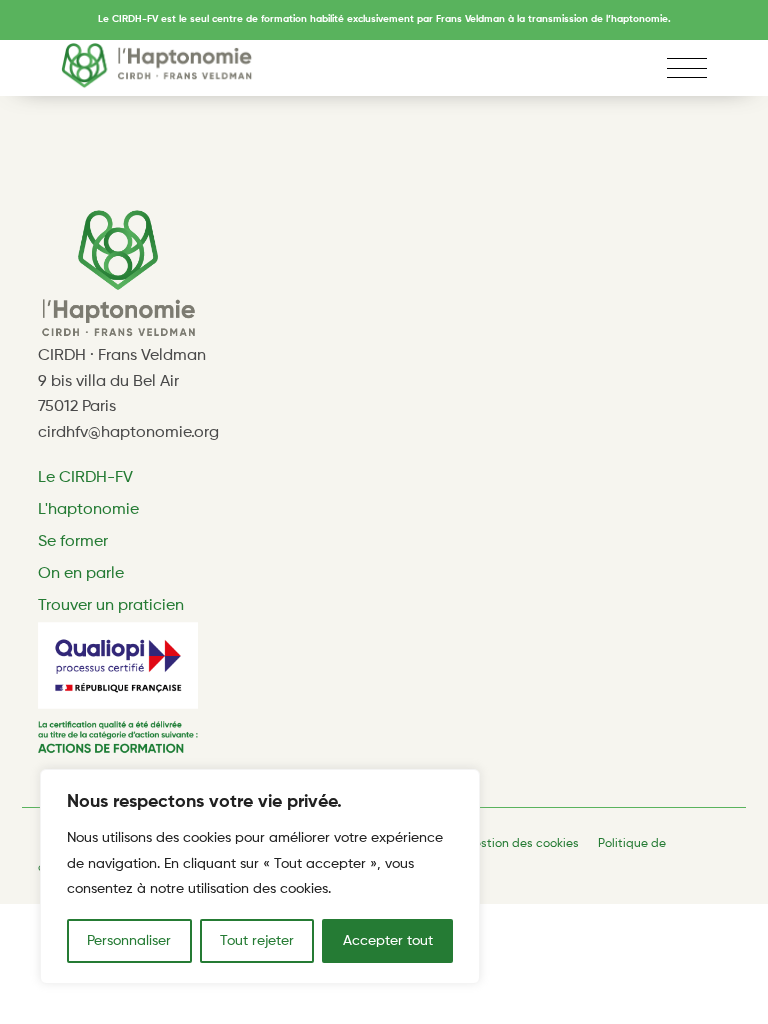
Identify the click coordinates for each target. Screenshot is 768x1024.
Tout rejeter (257, 941)
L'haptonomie (88, 510)
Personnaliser (129, 941)
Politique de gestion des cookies (487, 844)
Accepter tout (388, 941)
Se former (73, 542)
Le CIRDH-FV (85, 478)
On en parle (81, 574)
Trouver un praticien (111, 606)
